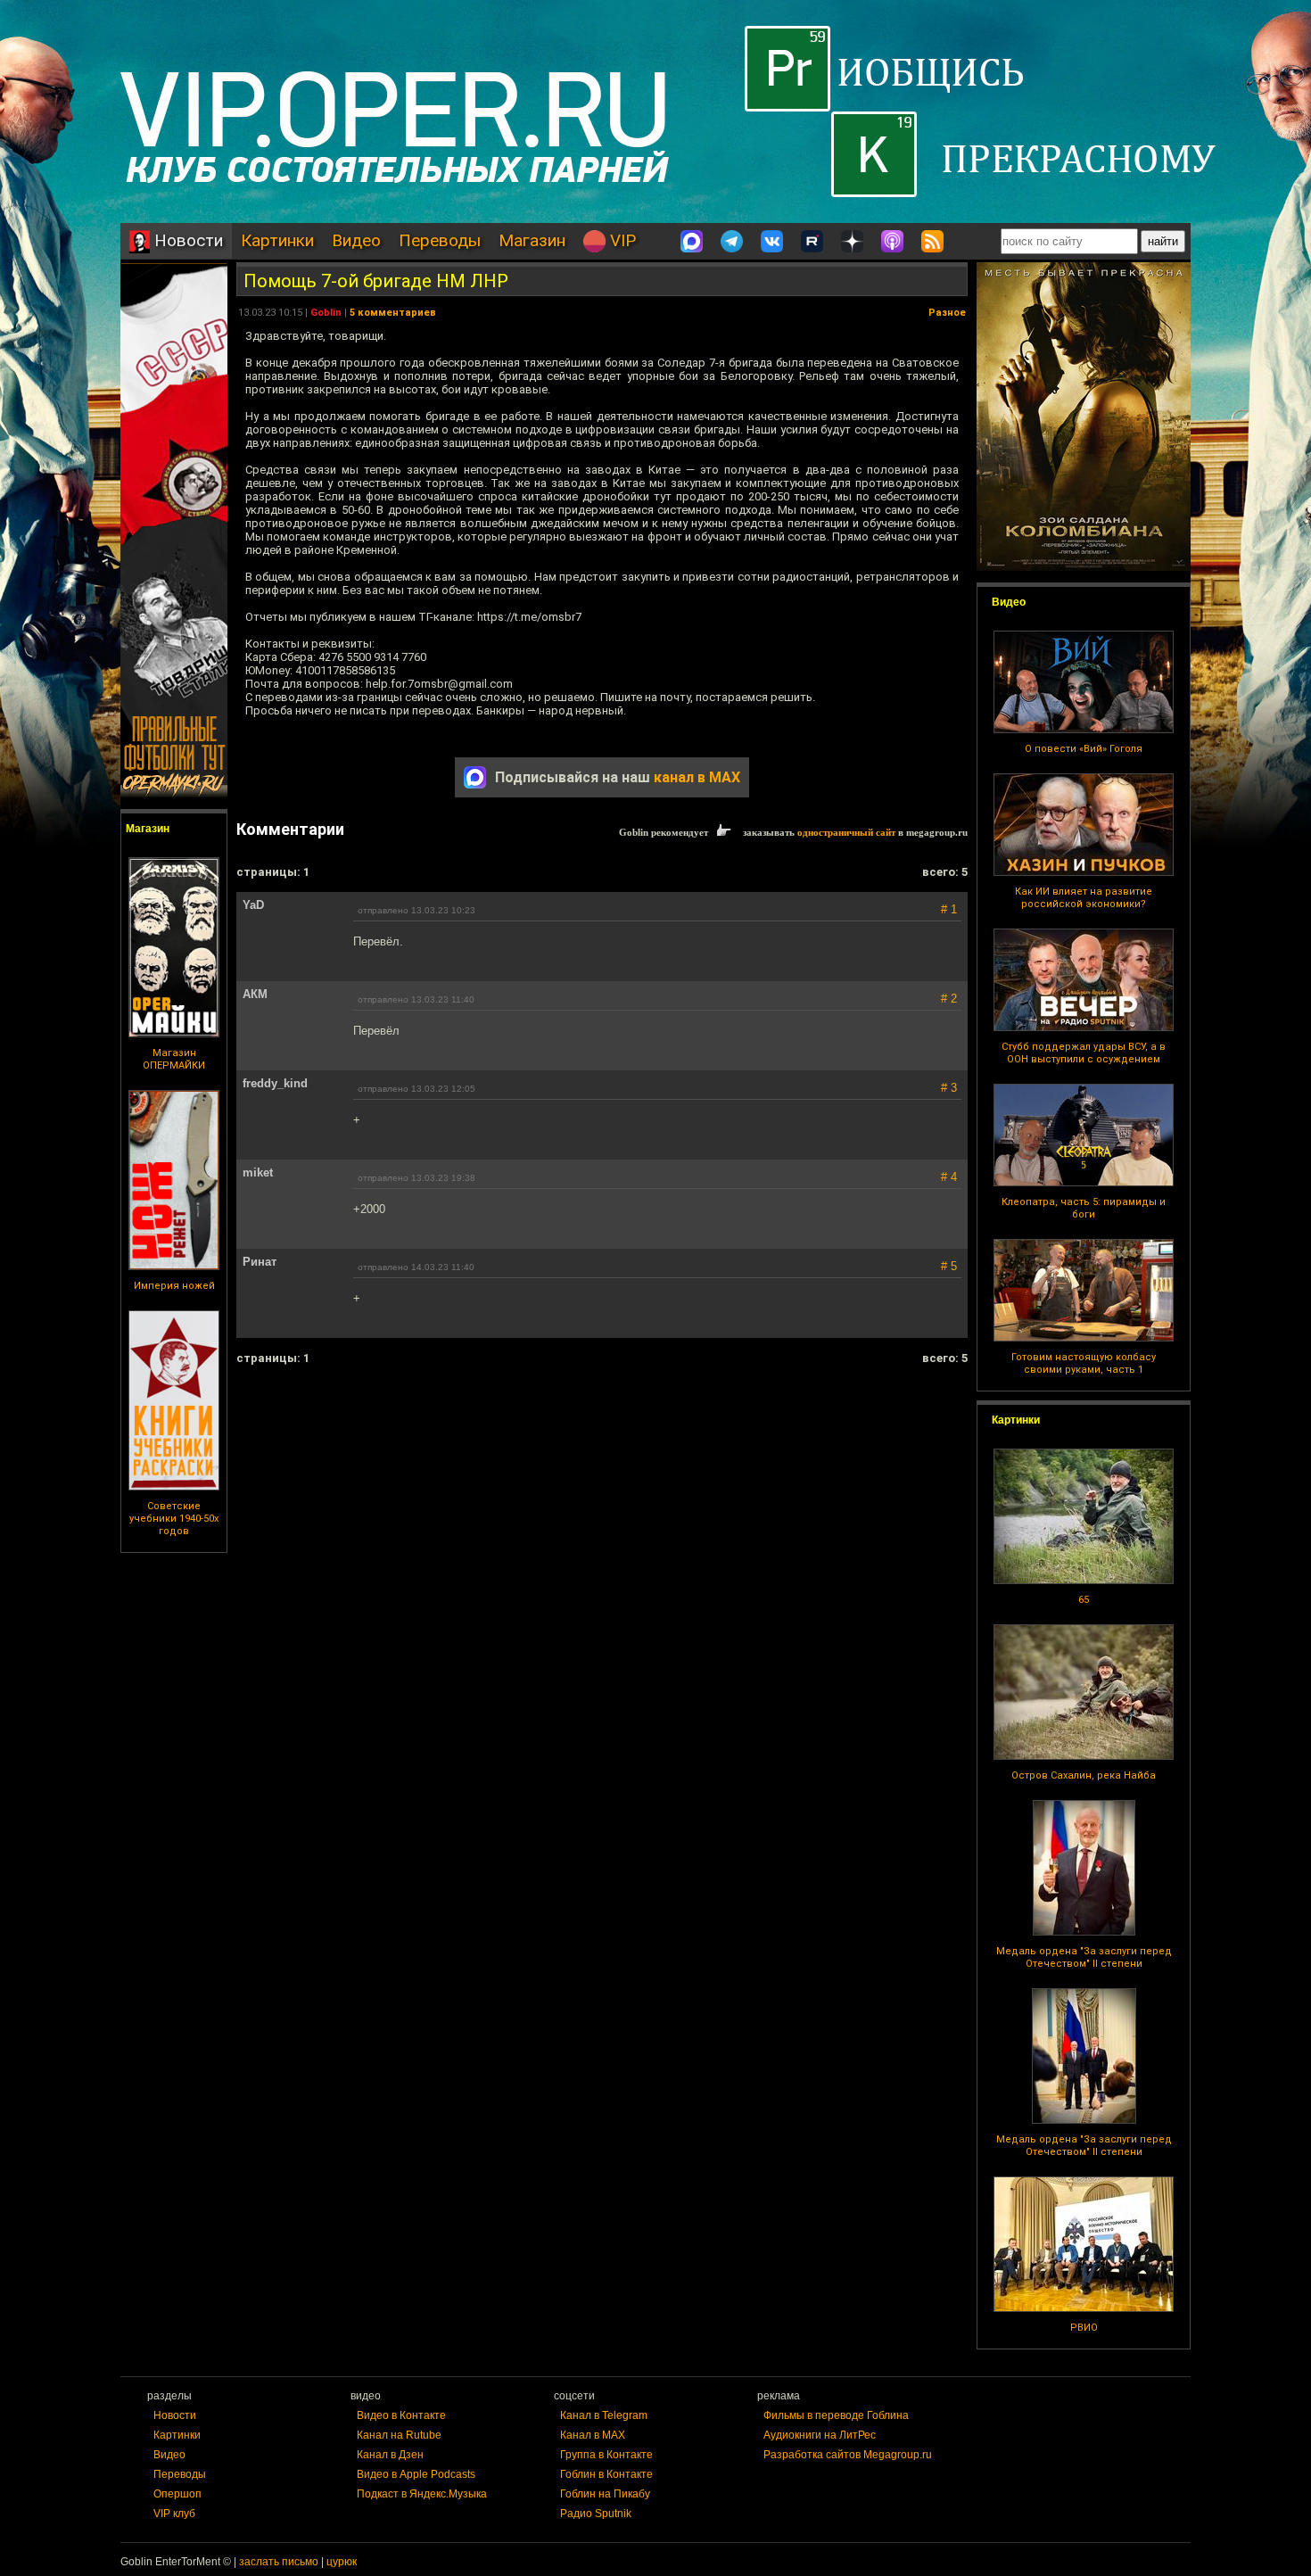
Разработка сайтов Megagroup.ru (848, 2455)
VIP (621, 240)
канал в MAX (697, 777)
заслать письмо (279, 2562)
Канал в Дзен (390, 2455)
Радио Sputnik (596, 2514)
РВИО (1084, 2328)
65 (1084, 1600)
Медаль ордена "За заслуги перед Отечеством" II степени (1084, 1957)
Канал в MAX (593, 2435)
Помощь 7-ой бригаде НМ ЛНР (376, 281)
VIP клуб (174, 2514)
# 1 (949, 909)
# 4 (949, 1177)
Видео (356, 240)
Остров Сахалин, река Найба (1084, 1775)
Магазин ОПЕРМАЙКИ (174, 1059)
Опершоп (177, 2494)
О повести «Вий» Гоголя (1084, 749)
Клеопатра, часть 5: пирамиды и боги (1084, 1208)
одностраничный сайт (846, 832)
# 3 (949, 1088)
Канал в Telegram (604, 2415)
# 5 (949, 1266)
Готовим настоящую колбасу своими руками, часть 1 (1084, 1363)
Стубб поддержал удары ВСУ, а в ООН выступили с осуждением (1084, 1053)
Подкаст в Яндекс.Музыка (422, 2494)
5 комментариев (393, 313)
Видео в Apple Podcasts (416, 2474)
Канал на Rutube (399, 2435)
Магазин (532, 240)
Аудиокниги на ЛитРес (820, 2435)
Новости (186, 240)
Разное (947, 313)
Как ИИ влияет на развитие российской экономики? (1084, 898)
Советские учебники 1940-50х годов (174, 1519)
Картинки (277, 240)
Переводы (440, 240)
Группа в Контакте (606, 2455)
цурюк (342, 2562)
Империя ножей (174, 1286)
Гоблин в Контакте (606, 2474)
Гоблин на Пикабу (605, 2494)
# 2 (949, 999)
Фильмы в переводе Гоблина (836, 2415)
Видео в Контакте (401, 2415)
